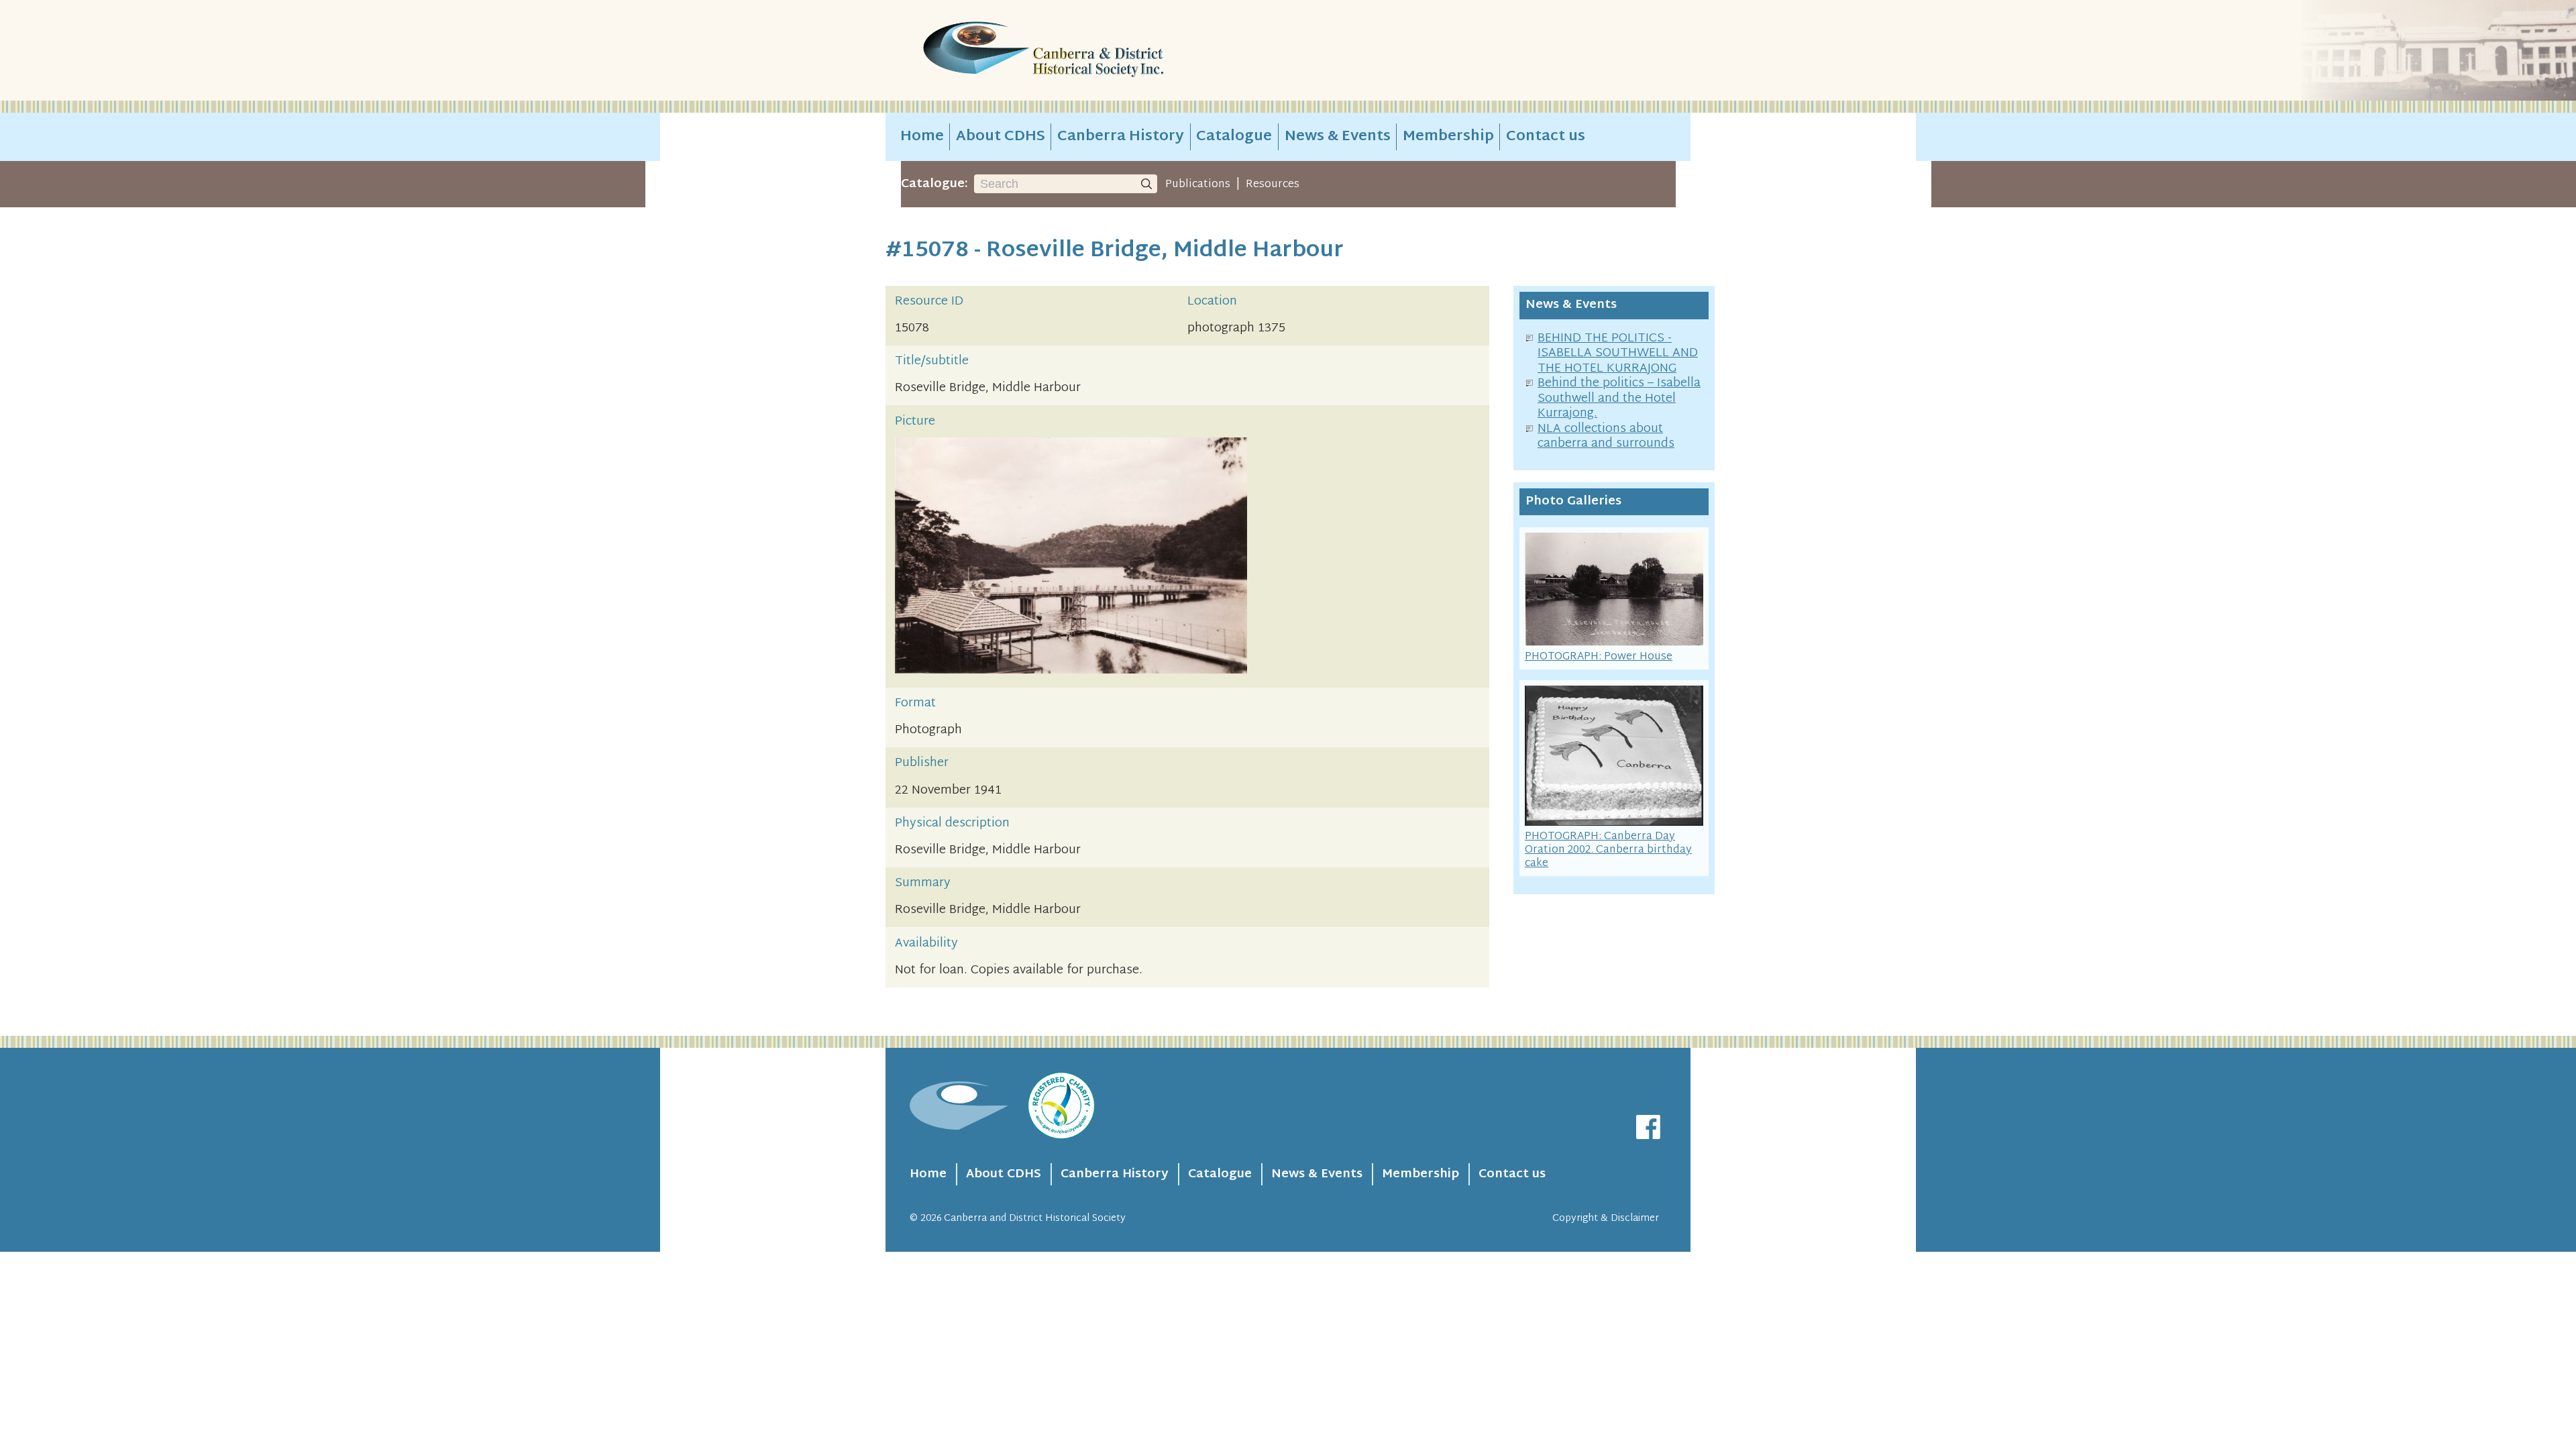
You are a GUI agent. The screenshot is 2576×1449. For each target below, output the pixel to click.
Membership (1448, 137)
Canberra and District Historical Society (1035, 1219)
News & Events (1338, 137)
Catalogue (1234, 137)
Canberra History (1121, 137)
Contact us (1546, 137)
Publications (1198, 184)
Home (922, 137)
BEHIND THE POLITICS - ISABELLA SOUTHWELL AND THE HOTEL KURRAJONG (1618, 354)
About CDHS (1001, 137)
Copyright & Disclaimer (1606, 1219)
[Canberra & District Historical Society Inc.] (1091, 51)
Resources (1273, 184)
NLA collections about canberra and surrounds (1606, 437)
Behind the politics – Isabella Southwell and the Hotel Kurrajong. (1619, 398)
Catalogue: (934, 184)
